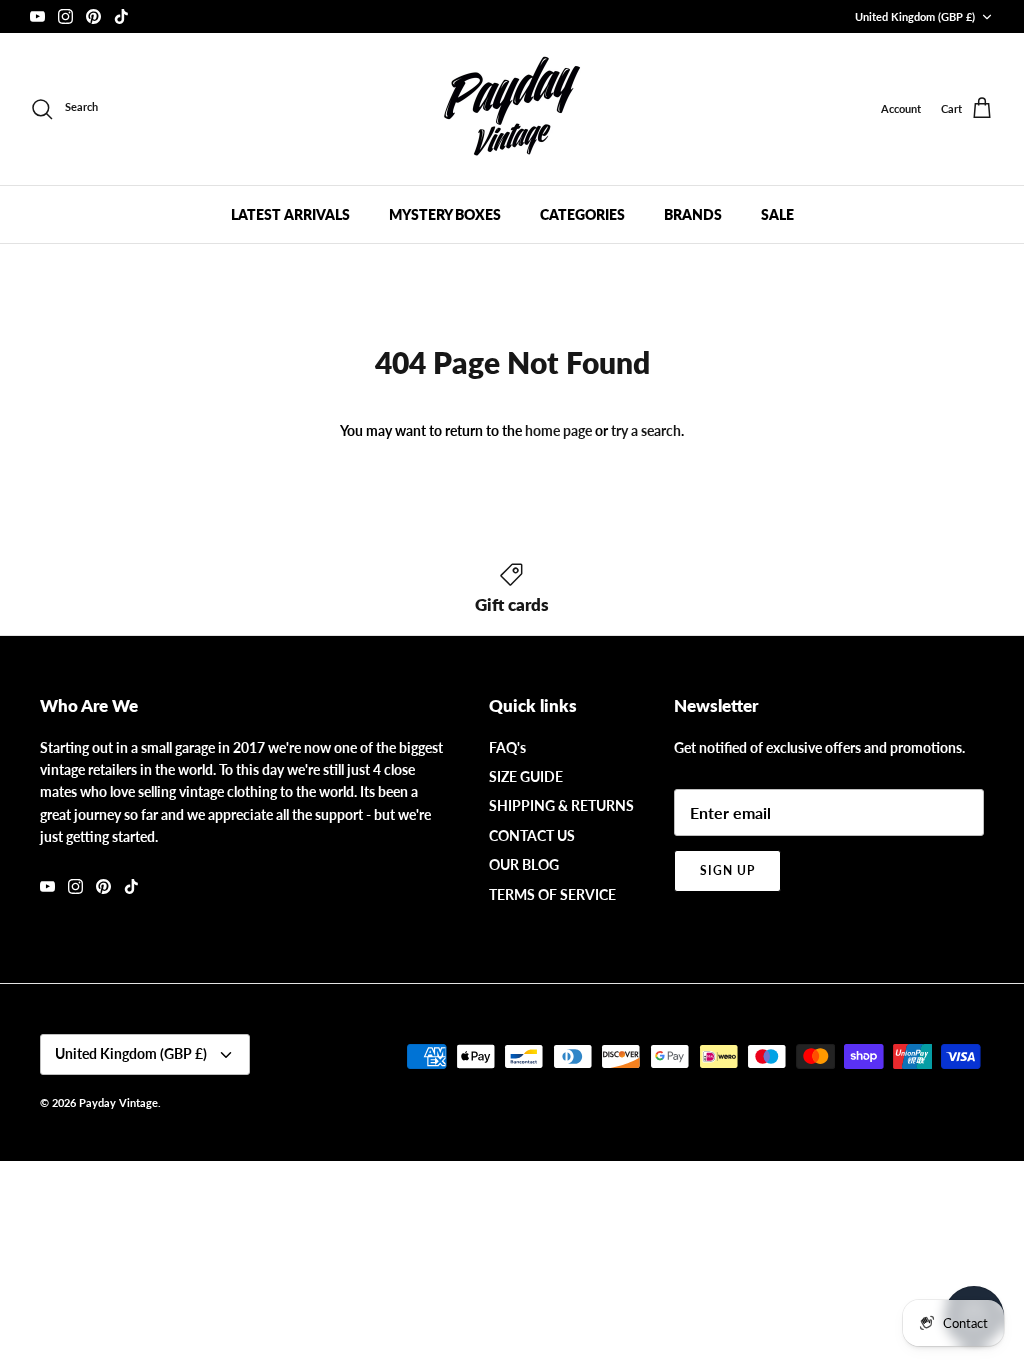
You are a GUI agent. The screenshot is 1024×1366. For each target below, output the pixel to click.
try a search (646, 430)
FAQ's (507, 747)
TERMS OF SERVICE (552, 894)
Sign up (727, 870)
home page (558, 430)
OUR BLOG (524, 864)
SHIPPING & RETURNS (561, 805)
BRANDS (693, 214)
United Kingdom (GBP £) (915, 16)
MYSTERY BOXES (445, 214)
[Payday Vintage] (512, 109)
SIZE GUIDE (526, 776)
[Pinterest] (93, 16)
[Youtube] (37, 16)
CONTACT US (532, 835)
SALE (777, 214)
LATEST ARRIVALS (290, 214)
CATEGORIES (582, 214)
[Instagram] (65, 16)
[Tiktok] (121, 16)
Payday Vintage (118, 1102)
